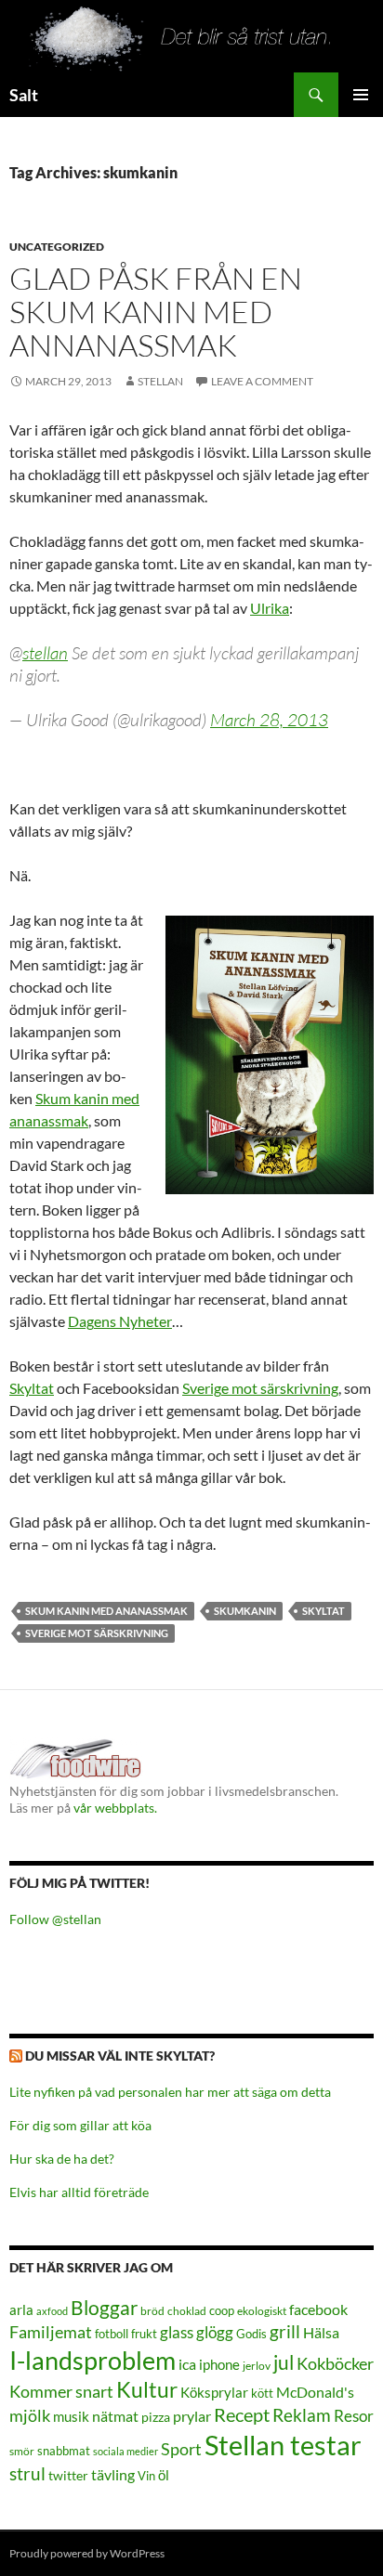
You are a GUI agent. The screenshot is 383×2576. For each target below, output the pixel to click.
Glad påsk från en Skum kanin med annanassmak (156, 312)
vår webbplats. (115, 1808)
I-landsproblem (92, 2360)
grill (285, 2331)
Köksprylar (214, 2392)
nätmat (115, 2416)
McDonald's (315, 2392)
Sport (181, 2449)
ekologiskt (262, 2311)
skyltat (324, 1611)
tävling (113, 2475)
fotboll (112, 2334)
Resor (354, 2416)
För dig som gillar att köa (80, 2125)
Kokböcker (335, 2363)
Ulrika (270, 608)
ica (187, 2364)
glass (177, 2332)
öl (164, 2475)
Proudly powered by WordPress (87, 2553)
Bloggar (104, 2307)
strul (27, 2473)
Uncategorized (57, 247)
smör (22, 2451)
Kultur (147, 2390)
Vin (146, 2476)
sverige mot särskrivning (97, 1633)
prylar (192, 2416)
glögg (215, 2332)
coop (222, 2310)
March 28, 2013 (269, 720)
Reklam (302, 2415)
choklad (187, 2311)
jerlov (257, 2366)
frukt (144, 2334)
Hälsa (321, 2333)
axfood (52, 2311)
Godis (251, 2334)
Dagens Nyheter (120, 1321)
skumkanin (245, 1611)
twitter (68, 2475)
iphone (219, 2364)
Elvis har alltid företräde (79, 2192)
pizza (156, 2417)
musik (71, 2416)
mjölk (30, 2416)
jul (284, 2362)
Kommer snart (61, 2392)
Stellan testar (283, 2445)
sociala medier (125, 2451)
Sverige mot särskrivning (260, 1388)
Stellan (160, 381)
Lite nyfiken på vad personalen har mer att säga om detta (170, 2092)
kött (262, 2394)
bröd (152, 2311)
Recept (242, 2415)
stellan (45, 653)
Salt (24, 95)
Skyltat (32, 1388)
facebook (318, 2309)
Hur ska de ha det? (62, 2159)
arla (21, 2309)
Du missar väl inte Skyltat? (120, 2056)
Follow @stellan (55, 1919)
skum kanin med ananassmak (106, 1611)
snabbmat (64, 2451)
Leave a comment (262, 381)
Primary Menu (361, 95)
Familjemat (51, 2332)
